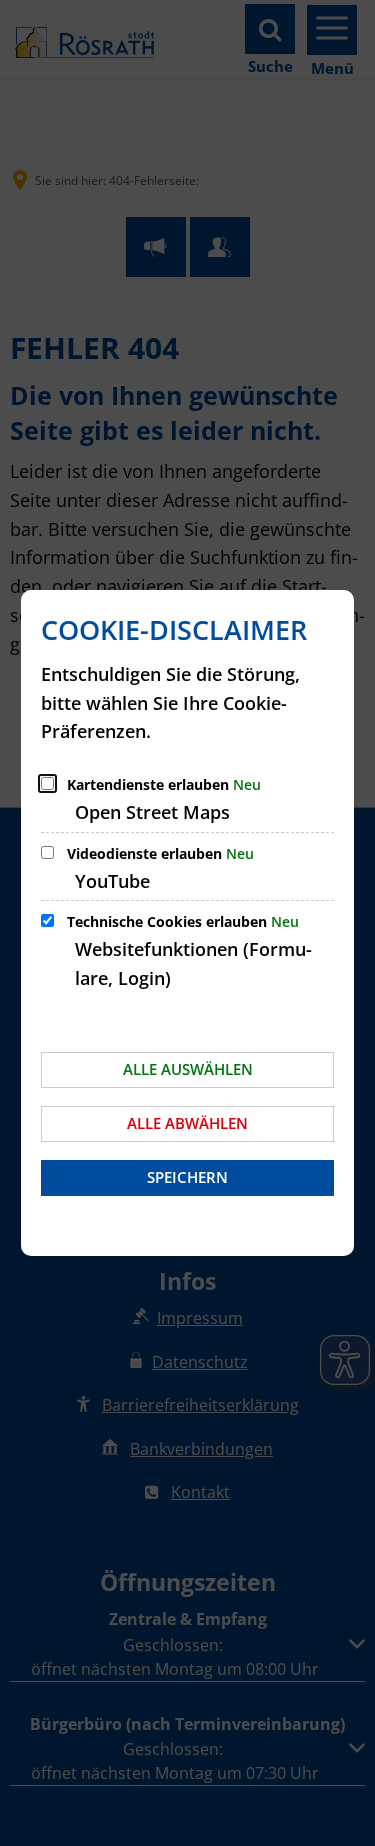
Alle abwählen (187, 1123)
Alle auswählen (188, 1069)
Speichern (187, 1177)
